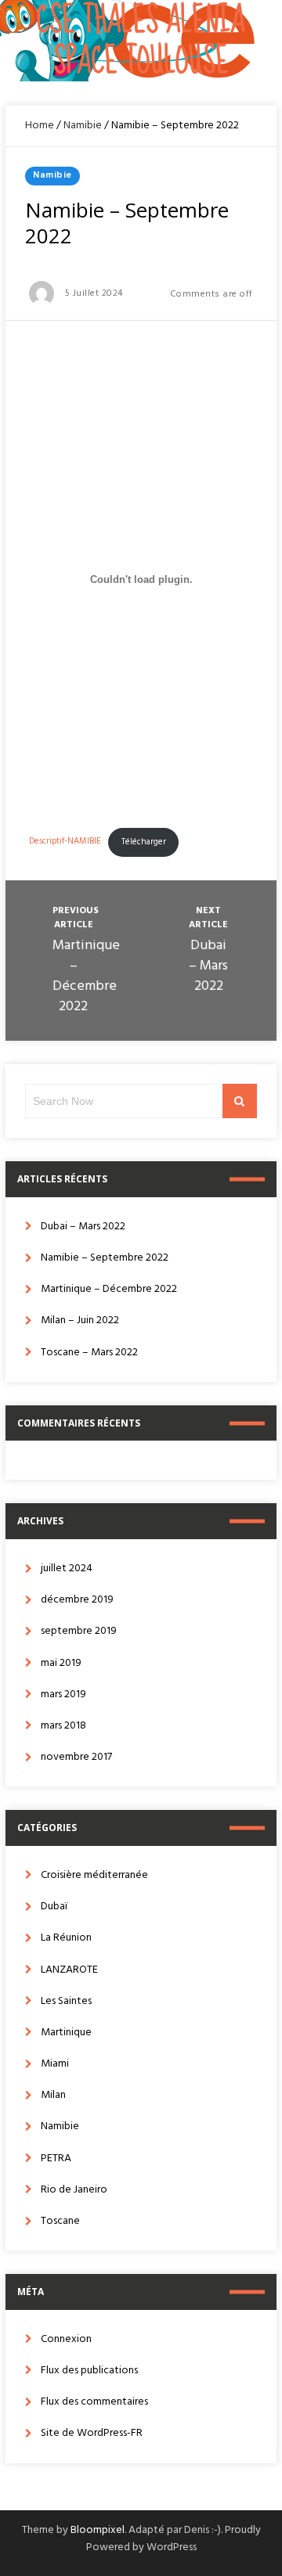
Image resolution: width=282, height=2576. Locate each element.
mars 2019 (63, 1695)
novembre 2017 (76, 1757)
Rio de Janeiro (74, 2190)
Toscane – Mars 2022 (89, 1353)
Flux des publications (89, 2371)
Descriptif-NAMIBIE (65, 842)
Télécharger (144, 842)
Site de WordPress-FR (92, 2433)
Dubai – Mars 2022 (208, 966)
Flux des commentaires (94, 2402)
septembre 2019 (79, 1631)
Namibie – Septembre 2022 (105, 1258)
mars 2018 (63, 1726)
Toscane (60, 2221)
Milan (53, 2095)
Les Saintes (66, 2001)
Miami (55, 2064)
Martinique (66, 2033)
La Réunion (66, 1938)
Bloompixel (98, 2530)
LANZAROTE (69, 1970)
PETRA (56, 2159)
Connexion (66, 2339)
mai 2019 (61, 1663)
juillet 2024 (67, 1569)
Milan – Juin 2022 (80, 1320)
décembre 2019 (77, 1600)
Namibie (83, 126)
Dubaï (54, 1907)
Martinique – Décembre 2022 (86, 976)
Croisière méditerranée (94, 1875)
